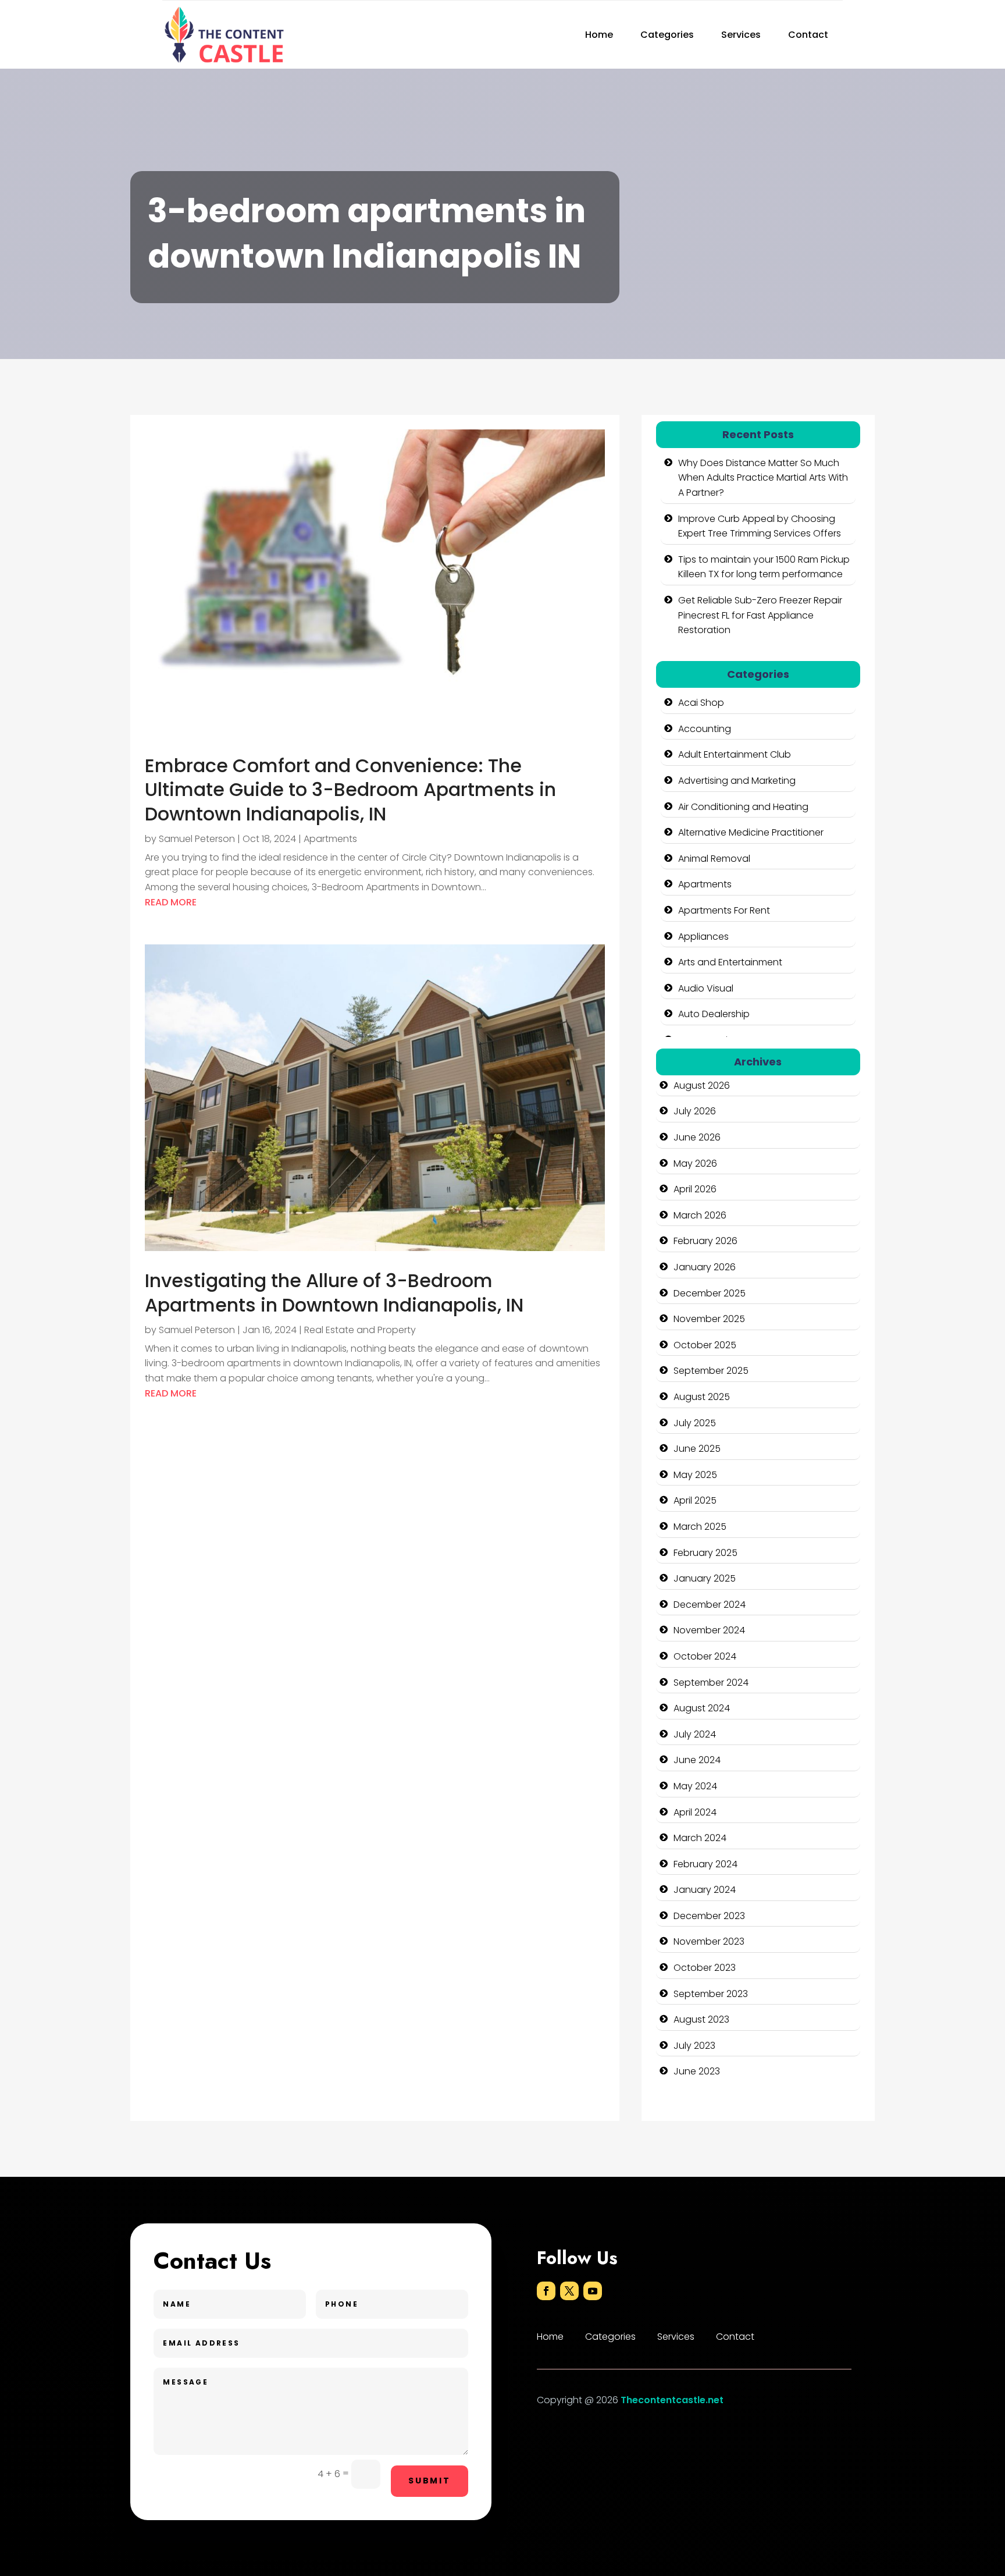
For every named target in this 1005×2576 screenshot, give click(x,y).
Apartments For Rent (724, 910)
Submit (430, 2481)
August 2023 (701, 2019)
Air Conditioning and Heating (743, 807)
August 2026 (702, 1086)
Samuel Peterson (197, 839)
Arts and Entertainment (730, 962)
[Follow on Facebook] (546, 2291)
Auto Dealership (714, 1014)
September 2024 (711, 1683)
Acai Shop (701, 703)
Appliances (703, 937)
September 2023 (711, 1994)
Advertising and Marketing (737, 781)
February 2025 (705, 1553)
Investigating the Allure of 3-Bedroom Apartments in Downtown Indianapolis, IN (334, 1293)
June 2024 (697, 1760)
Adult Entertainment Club (735, 754)
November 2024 (709, 1630)
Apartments (330, 839)
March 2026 (700, 1215)
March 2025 (700, 1527)
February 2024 (705, 1864)
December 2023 (709, 1916)
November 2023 (709, 1941)
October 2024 (705, 1656)
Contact (808, 35)
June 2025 (697, 1449)
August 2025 (702, 1397)
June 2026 (697, 1137)
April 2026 (695, 1189)
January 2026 (705, 1267)
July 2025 (695, 1423)
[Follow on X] (569, 2291)
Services (741, 35)
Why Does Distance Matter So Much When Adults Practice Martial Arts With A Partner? (763, 478)
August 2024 (702, 1708)
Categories (667, 35)
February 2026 (705, 1241)
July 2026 (695, 1111)
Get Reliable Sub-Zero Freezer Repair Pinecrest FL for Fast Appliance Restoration (760, 615)
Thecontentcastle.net (672, 2400)
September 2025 (711, 1371)
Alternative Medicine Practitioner (751, 832)
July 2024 (695, 1734)
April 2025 (695, 1500)
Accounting (705, 729)
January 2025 (705, 1578)
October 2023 (705, 1968)
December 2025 (710, 1293)
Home (599, 35)
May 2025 (695, 1475)
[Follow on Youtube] (593, 2291)
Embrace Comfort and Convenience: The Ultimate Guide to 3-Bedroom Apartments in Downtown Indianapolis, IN (350, 790)
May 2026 (695, 1163)
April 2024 (695, 1812)
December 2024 (710, 1605)
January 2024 (705, 1890)
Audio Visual (706, 988)
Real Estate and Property (360, 1330)
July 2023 (694, 2046)
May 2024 (695, 1786)
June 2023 (697, 2071)
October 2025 (705, 1345)
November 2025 (709, 1319)
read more (171, 902)
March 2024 (700, 1838)
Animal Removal (714, 859)
